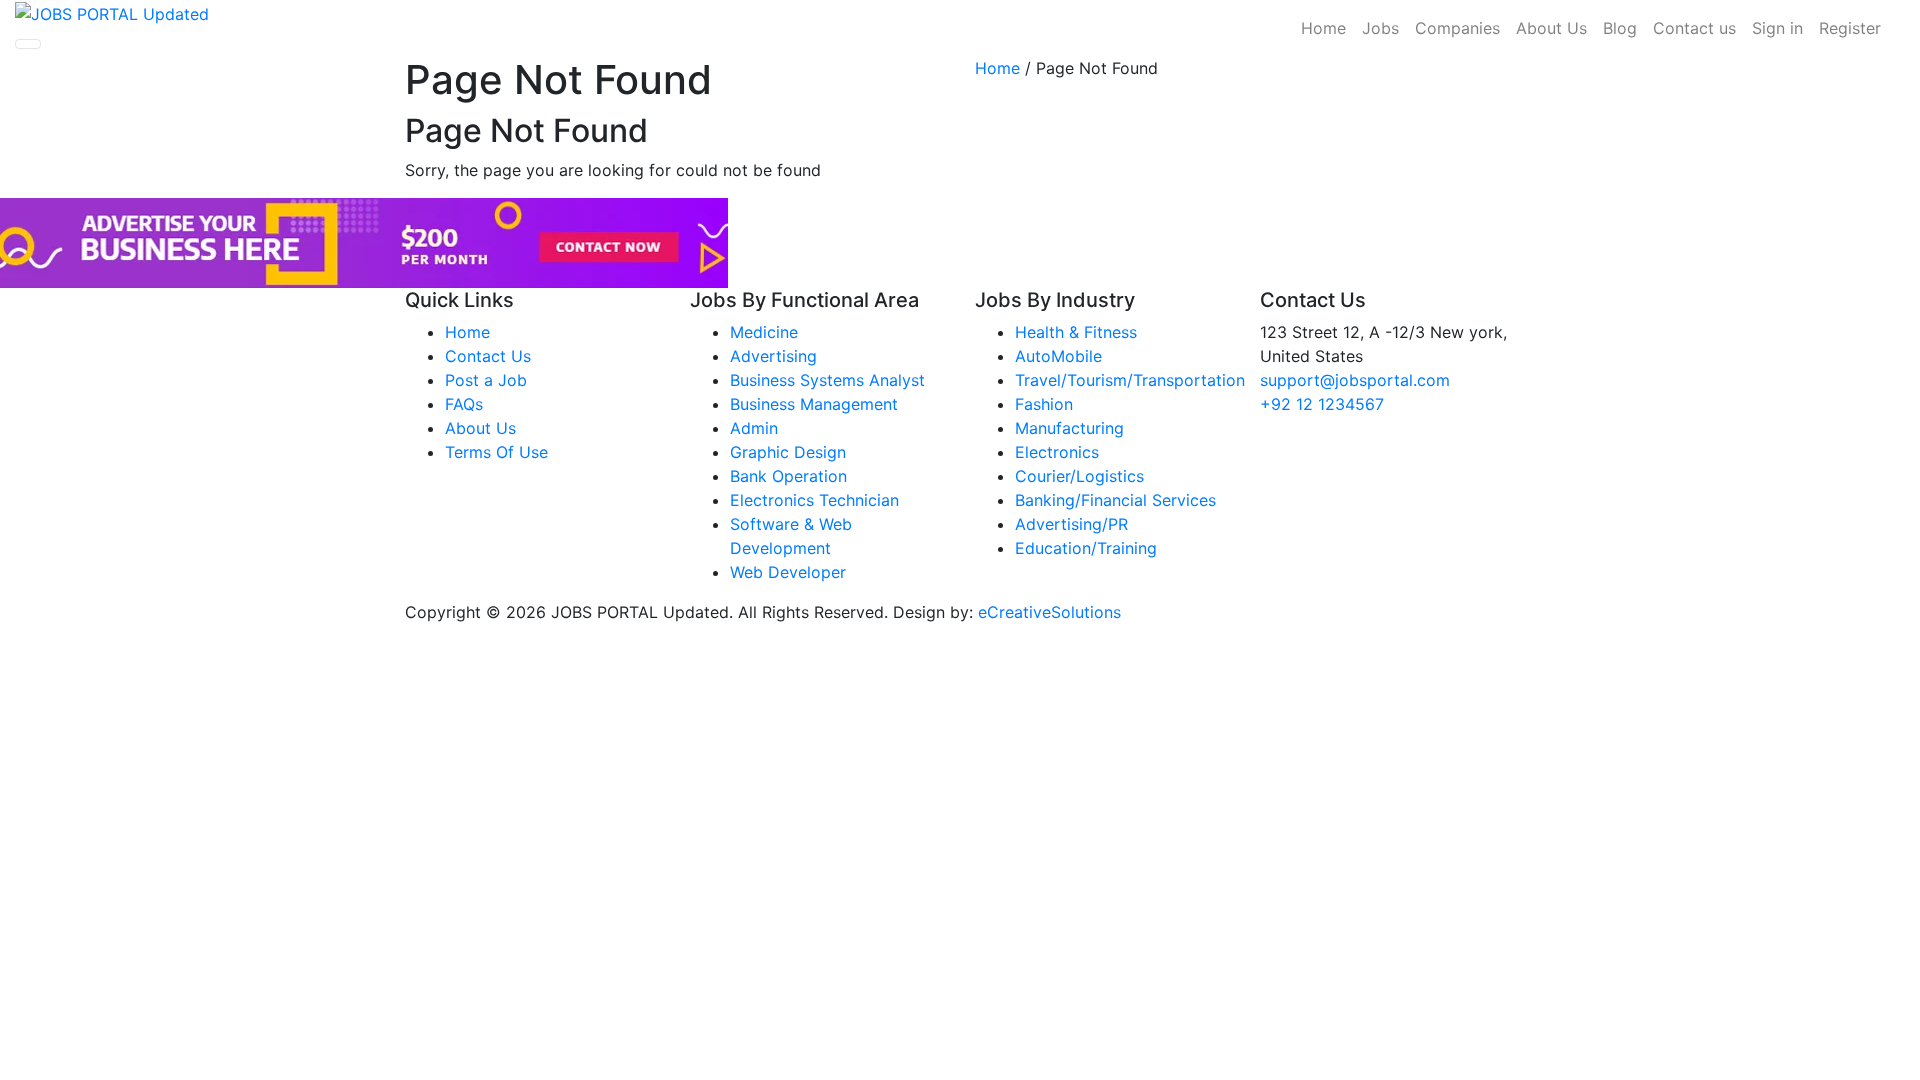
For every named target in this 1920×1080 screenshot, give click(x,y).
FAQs (464, 404)
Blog (1620, 28)
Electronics (1057, 452)
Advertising (773, 356)
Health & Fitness (1076, 332)
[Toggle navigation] (28, 44)
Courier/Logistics (1079, 476)
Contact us (1694, 28)
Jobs (1380, 28)
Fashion (1044, 404)
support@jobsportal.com (1355, 380)
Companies (1457, 28)
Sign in (1777, 28)
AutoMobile (1058, 356)
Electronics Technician (814, 500)
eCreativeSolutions (1049, 612)
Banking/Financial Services (1115, 500)
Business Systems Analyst (827, 380)
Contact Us (488, 356)
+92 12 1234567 (1322, 404)
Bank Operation (788, 476)
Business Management (814, 404)
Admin (754, 428)
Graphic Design (788, 452)
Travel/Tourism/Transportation (1130, 380)
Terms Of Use (496, 452)
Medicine (764, 332)
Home (1323, 28)
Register (1850, 28)
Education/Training (1086, 548)
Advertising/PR (1071, 524)
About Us (1551, 28)
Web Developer (788, 572)
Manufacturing (1069, 428)
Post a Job (486, 380)
